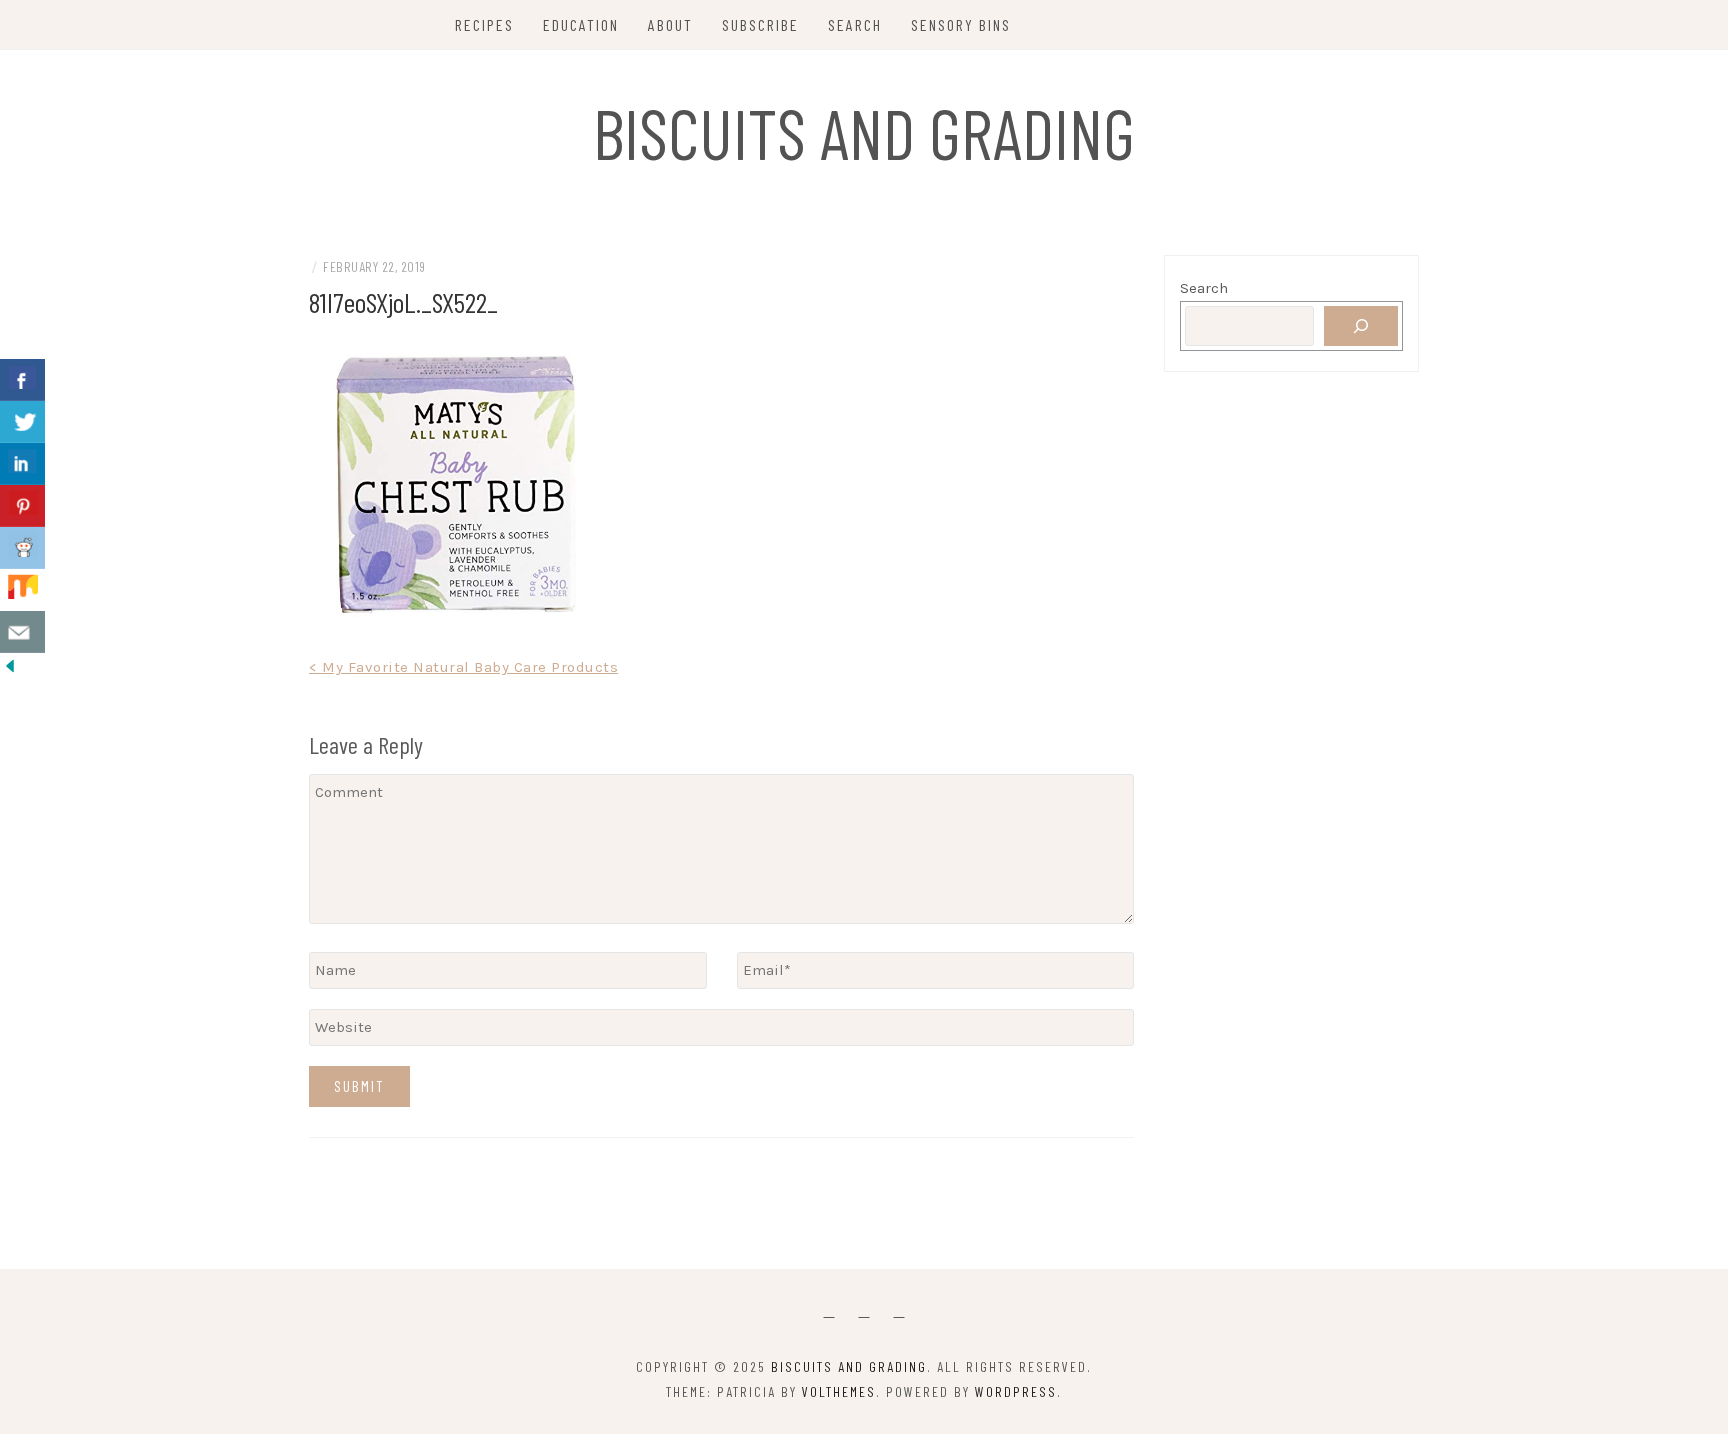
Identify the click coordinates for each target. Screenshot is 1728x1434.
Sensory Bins (961, 24)
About (670, 24)
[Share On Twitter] (22, 422)
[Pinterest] (864, 1311)
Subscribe (760, 24)
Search (1204, 288)
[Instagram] (899, 1311)
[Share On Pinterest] (22, 506)
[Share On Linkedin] (22, 464)
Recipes (484, 24)
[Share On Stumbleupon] (22, 590)
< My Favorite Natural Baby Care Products (463, 667)
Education (581, 24)
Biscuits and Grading (864, 132)
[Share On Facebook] (22, 380)
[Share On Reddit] (22, 548)
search (855, 24)
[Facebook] (829, 1311)
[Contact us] (22, 632)
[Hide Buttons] (10, 665)
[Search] (1361, 326)
